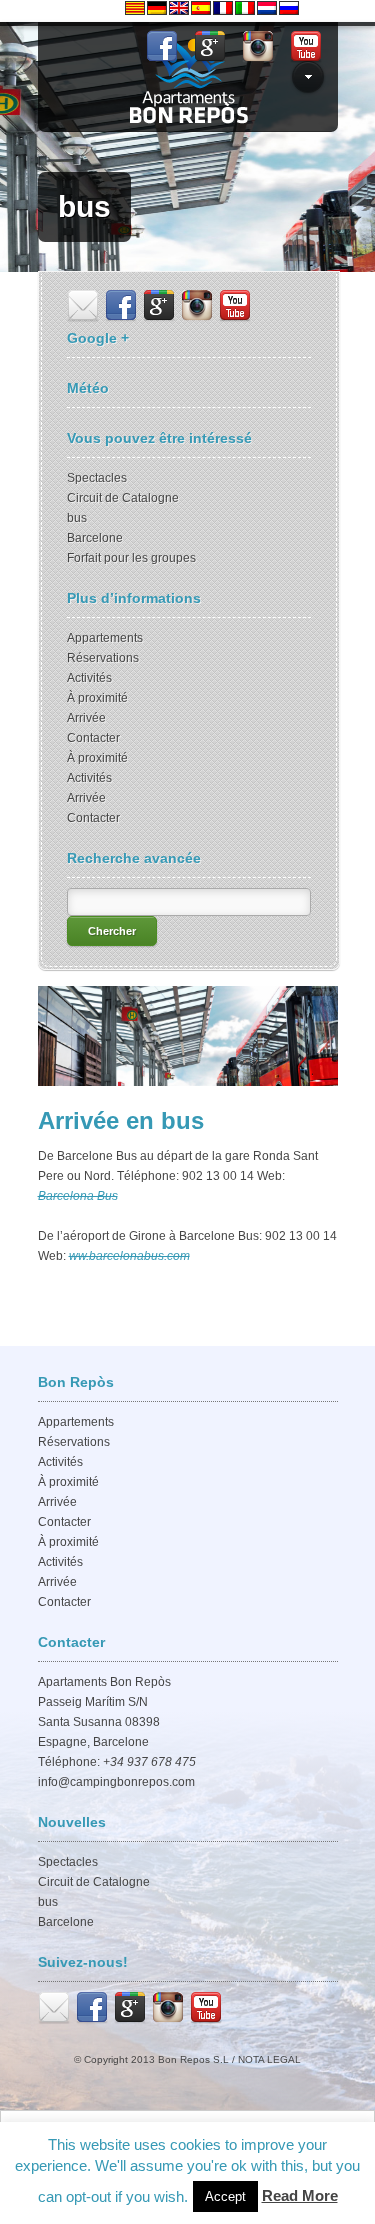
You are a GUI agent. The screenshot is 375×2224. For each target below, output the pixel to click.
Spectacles (97, 478)
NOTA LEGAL (269, 2059)
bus (77, 518)
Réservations (103, 658)
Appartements (105, 638)
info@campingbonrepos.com (116, 1782)
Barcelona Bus (78, 1196)
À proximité (97, 698)
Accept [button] (225, 2196)
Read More (300, 2195)
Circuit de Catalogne (123, 498)
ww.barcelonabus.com (129, 1256)
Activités (89, 678)
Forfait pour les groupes (131, 558)
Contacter (93, 738)
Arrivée (86, 718)
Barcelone (95, 538)
